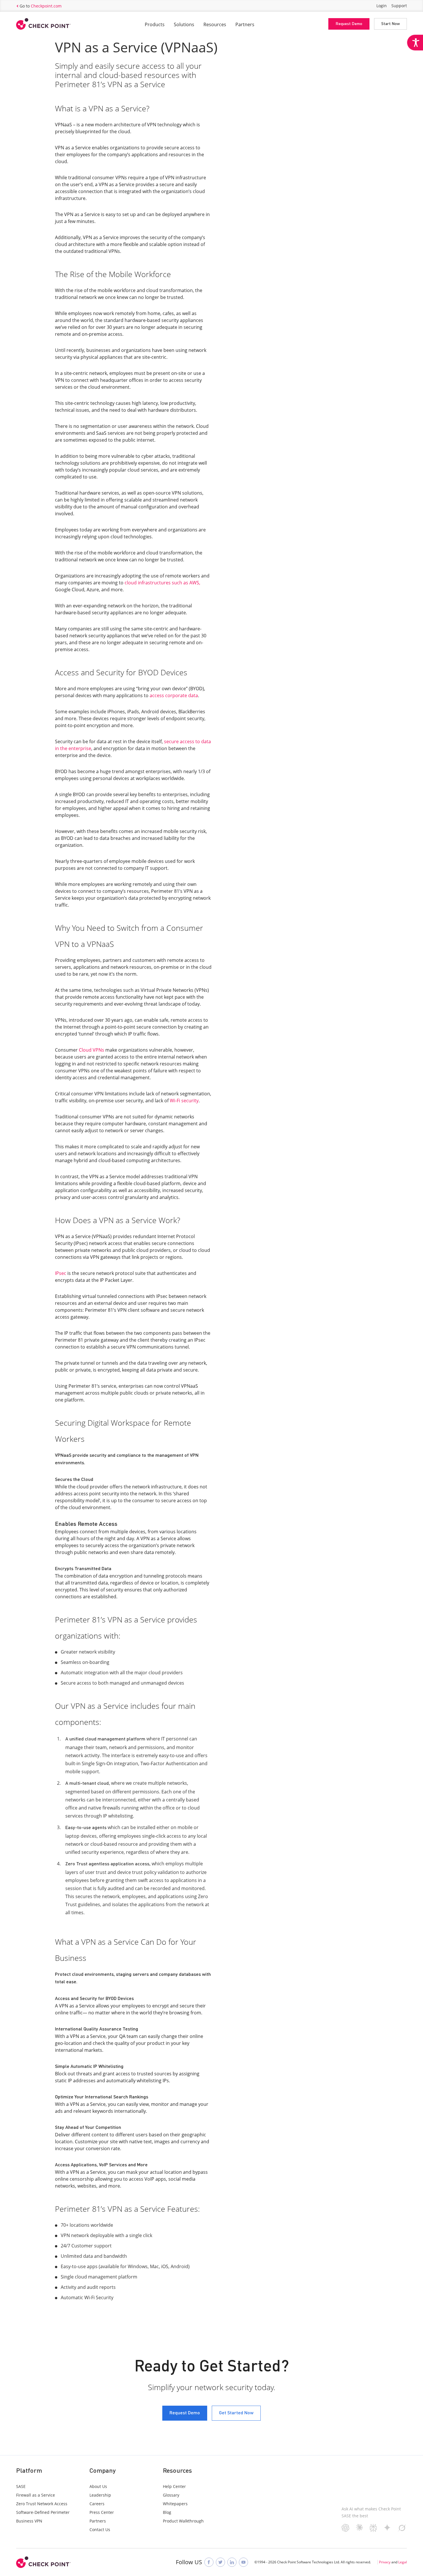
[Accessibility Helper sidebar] (415, 43)
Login (382, 6)
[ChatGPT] (345, 2530)
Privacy (385, 2562)
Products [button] (155, 24)
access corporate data (174, 695)
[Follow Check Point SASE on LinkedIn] (232, 2562)
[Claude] (360, 2529)
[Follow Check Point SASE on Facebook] (209, 2562)
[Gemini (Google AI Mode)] (387, 2529)
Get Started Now (236, 2413)
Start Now (390, 24)
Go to (41, 6)
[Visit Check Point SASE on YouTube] (243, 2562)
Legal (403, 2562)
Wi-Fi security (184, 1101)
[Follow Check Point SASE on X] (220, 2562)
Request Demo (349, 24)
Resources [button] (215, 24)
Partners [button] (245, 24)
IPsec (61, 1273)
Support (399, 6)
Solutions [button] (184, 24)
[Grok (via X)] (402, 2530)
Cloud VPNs (92, 1050)
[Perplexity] (373, 2530)
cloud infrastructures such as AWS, (162, 583)
